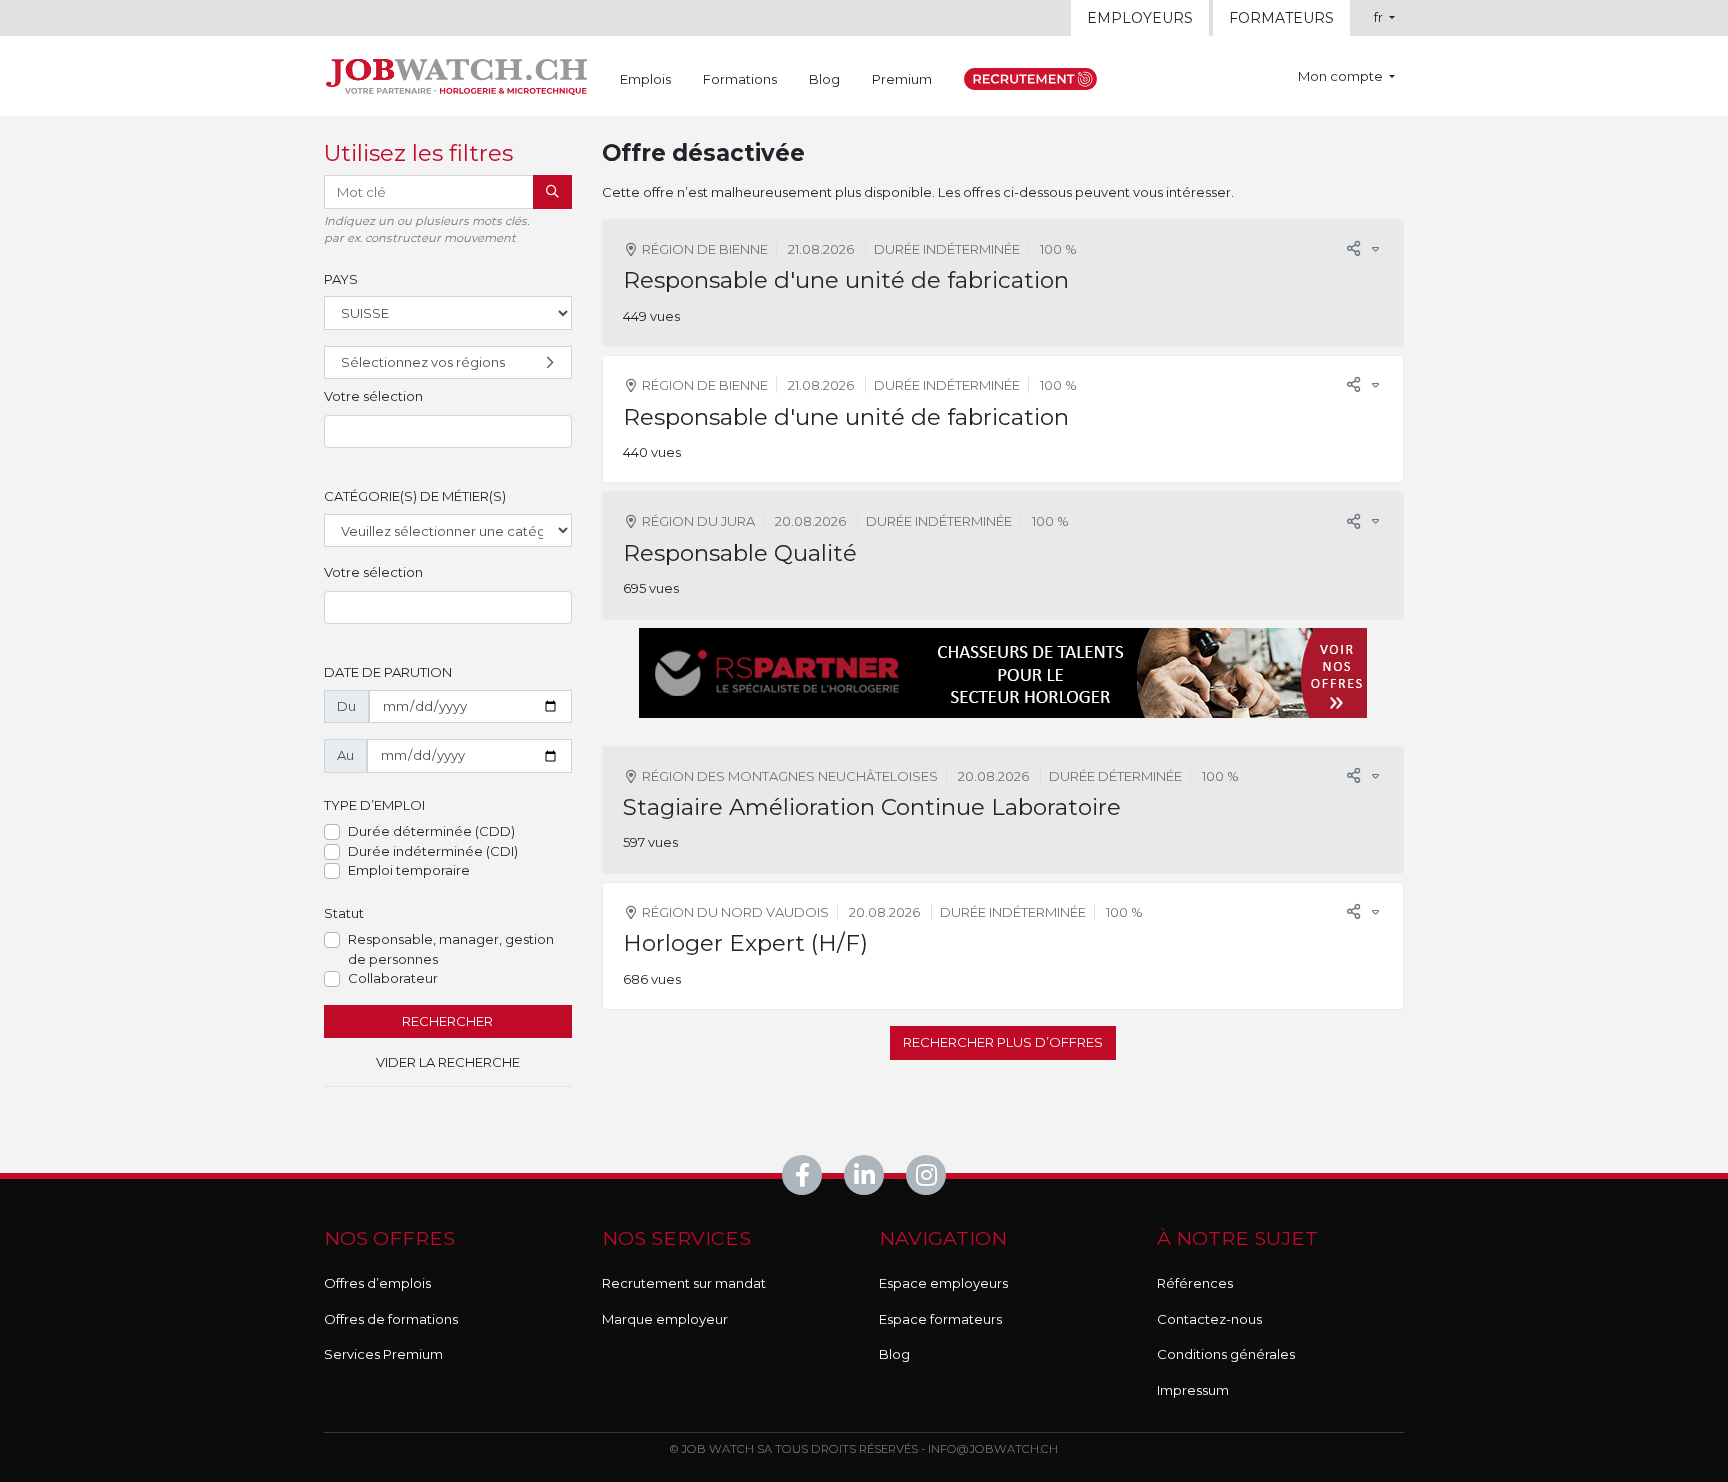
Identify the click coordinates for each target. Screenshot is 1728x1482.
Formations (740, 79)
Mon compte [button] (1342, 76)
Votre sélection (373, 396)
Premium (902, 79)
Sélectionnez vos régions (423, 362)
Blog (824, 79)
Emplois (645, 79)
